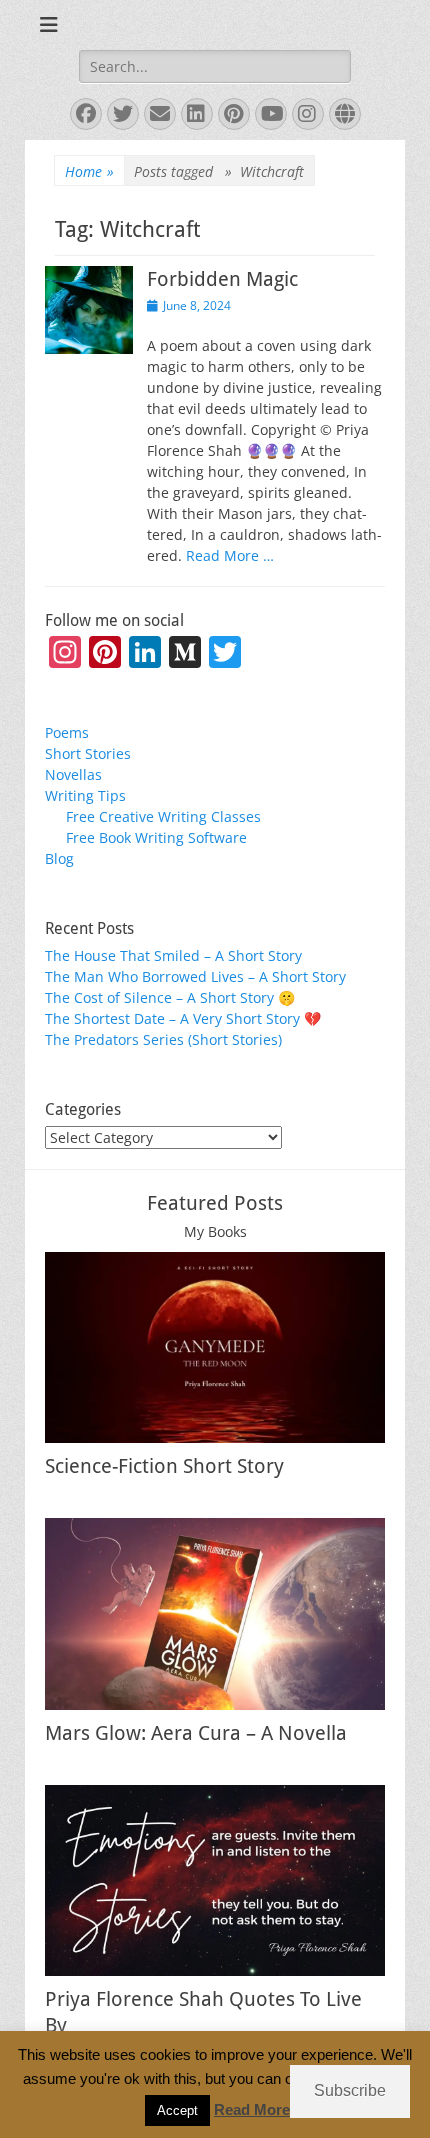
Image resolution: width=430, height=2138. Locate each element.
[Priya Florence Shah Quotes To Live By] (215, 1880)
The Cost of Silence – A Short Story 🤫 (170, 997)
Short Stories (88, 753)
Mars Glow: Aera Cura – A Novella (196, 1733)
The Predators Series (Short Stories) (163, 1039)
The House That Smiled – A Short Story (173, 955)
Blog (59, 858)
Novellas (73, 774)
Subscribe (350, 2090)
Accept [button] (177, 2110)
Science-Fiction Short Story (164, 1466)
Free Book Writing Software (156, 837)
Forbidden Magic (222, 279)
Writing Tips (85, 795)
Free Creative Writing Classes (163, 816)
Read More (252, 2109)
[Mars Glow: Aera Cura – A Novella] (215, 1613)
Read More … (230, 555)
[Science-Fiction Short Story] (215, 1347)
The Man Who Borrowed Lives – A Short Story (195, 976)
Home (89, 171)
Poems (67, 732)
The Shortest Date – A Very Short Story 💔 (183, 1018)
